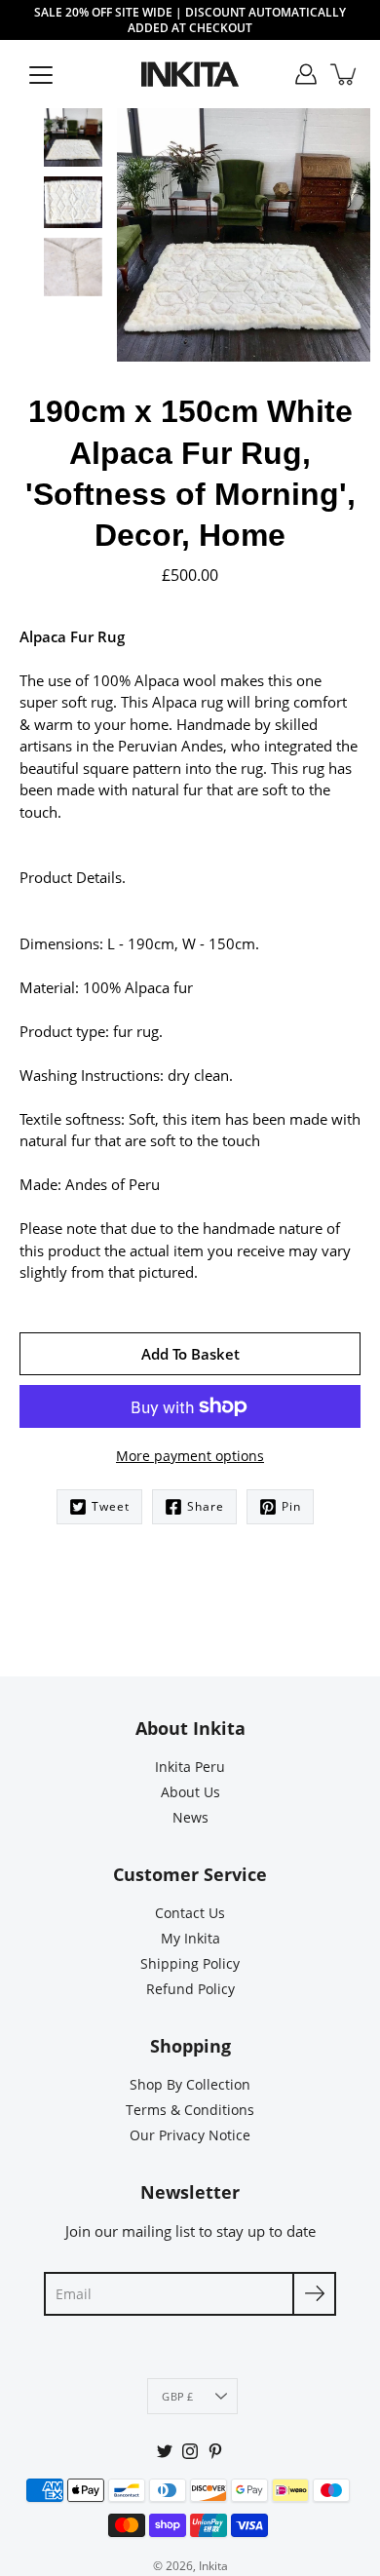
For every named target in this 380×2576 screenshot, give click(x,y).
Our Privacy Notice (190, 2135)
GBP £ (177, 2396)
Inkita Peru (190, 1767)
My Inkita (190, 1938)
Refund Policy (190, 1989)
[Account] (306, 74)
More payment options (190, 1456)
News (190, 1817)
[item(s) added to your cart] (345, 74)
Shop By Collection (190, 2084)
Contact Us (190, 1913)
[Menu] (41, 75)
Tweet (111, 1506)
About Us (190, 1792)
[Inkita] (190, 74)
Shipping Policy (190, 1963)
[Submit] (314, 2294)
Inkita (213, 2566)
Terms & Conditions (190, 2110)
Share (206, 1506)
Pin (291, 1506)
